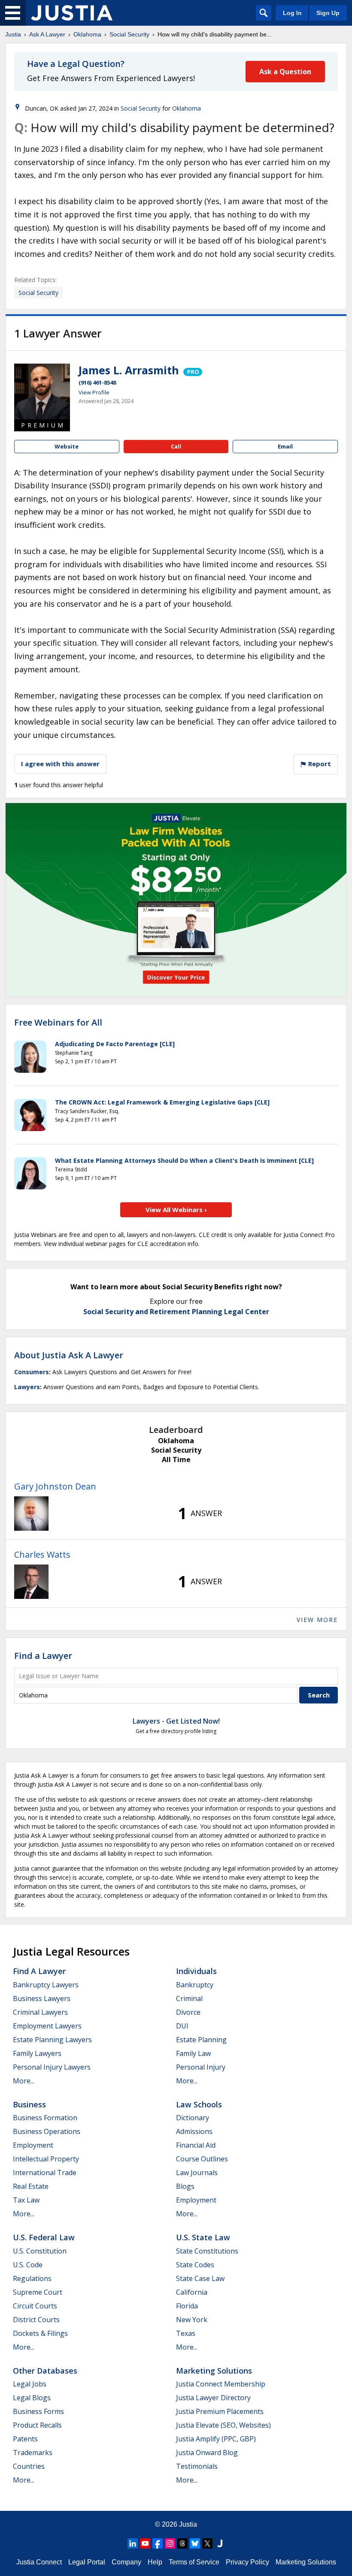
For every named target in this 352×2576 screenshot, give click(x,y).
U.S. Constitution (40, 2251)
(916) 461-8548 (97, 382)
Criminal (189, 1998)
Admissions (194, 2131)
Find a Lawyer (43, 1656)
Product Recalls (37, 2425)
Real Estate (31, 2186)
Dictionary (193, 2118)
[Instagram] (170, 2543)
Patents (25, 2439)
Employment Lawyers (47, 2026)
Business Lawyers (42, 1998)
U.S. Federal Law (44, 2237)
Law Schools (199, 2104)
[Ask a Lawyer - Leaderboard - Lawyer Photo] (31, 1514)
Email (285, 446)
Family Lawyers (37, 2053)
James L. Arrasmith (129, 370)
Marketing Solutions (214, 2371)
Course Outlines (202, 2159)
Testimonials (197, 2466)
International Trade (45, 2173)
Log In (292, 13)
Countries (29, 2466)
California (192, 2292)
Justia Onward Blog (207, 2453)
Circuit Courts (35, 2306)
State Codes (195, 2265)
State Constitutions (207, 2251)
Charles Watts (42, 1554)
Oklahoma (87, 34)
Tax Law (26, 2200)
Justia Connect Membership (221, 2384)
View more (317, 1620)
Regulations (32, 2278)
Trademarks (33, 2453)
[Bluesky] (195, 2543)
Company (126, 2562)
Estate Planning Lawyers (52, 2040)
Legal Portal (87, 2562)
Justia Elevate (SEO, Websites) (223, 2425)
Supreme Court (38, 2292)
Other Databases (45, 2371)
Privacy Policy (247, 2562)
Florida (187, 2306)
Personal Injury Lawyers (52, 2067)
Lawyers (27, 1387)
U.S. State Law (203, 2237)
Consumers (32, 1372)
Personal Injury (201, 2067)
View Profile (94, 392)
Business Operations (47, 2131)
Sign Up (328, 13)
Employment (33, 2145)
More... (24, 2081)
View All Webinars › (176, 1210)
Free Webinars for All (58, 1023)
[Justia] (72, 13)
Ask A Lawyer (47, 34)
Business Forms (38, 2411)
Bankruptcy (195, 1985)
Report (319, 764)
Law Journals (197, 2173)
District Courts (36, 2320)
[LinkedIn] (133, 2543)
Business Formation (45, 2118)
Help (155, 2562)
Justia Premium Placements (220, 2411)
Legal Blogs (32, 2398)
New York (192, 2320)
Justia (13, 34)
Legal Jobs (30, 2384)
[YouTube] (145, 2543)
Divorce (188, 2012)
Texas (186, 2333)
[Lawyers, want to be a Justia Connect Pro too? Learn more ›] (192, 370)
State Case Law (200, 2278)
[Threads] (182, 2543)
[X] (207, 2543)
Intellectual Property (46, 2159)
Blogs (185, 2186)
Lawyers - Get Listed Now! (176, 1721)
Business (29, 2104)
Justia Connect (39, 2562)
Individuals (196, 1971)
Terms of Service (194, 2562)
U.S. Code (28, 2265)
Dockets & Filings (40, 2333)
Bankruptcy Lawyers (46, 1985)
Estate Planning (201, 2040)
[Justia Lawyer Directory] (220, 2543)
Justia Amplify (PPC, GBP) (216, 2439)
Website (67, 446)
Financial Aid (196, 2145)
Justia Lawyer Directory (213, 2398)
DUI (182, 2026)
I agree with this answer (60, 764)
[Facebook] (158, 2543)
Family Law (193, 2053)
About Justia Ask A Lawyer (69, 1355)
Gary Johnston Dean (55, 1486)
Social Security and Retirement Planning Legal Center (176, 1312)
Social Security (129, 34)
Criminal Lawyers (40, 2012)
